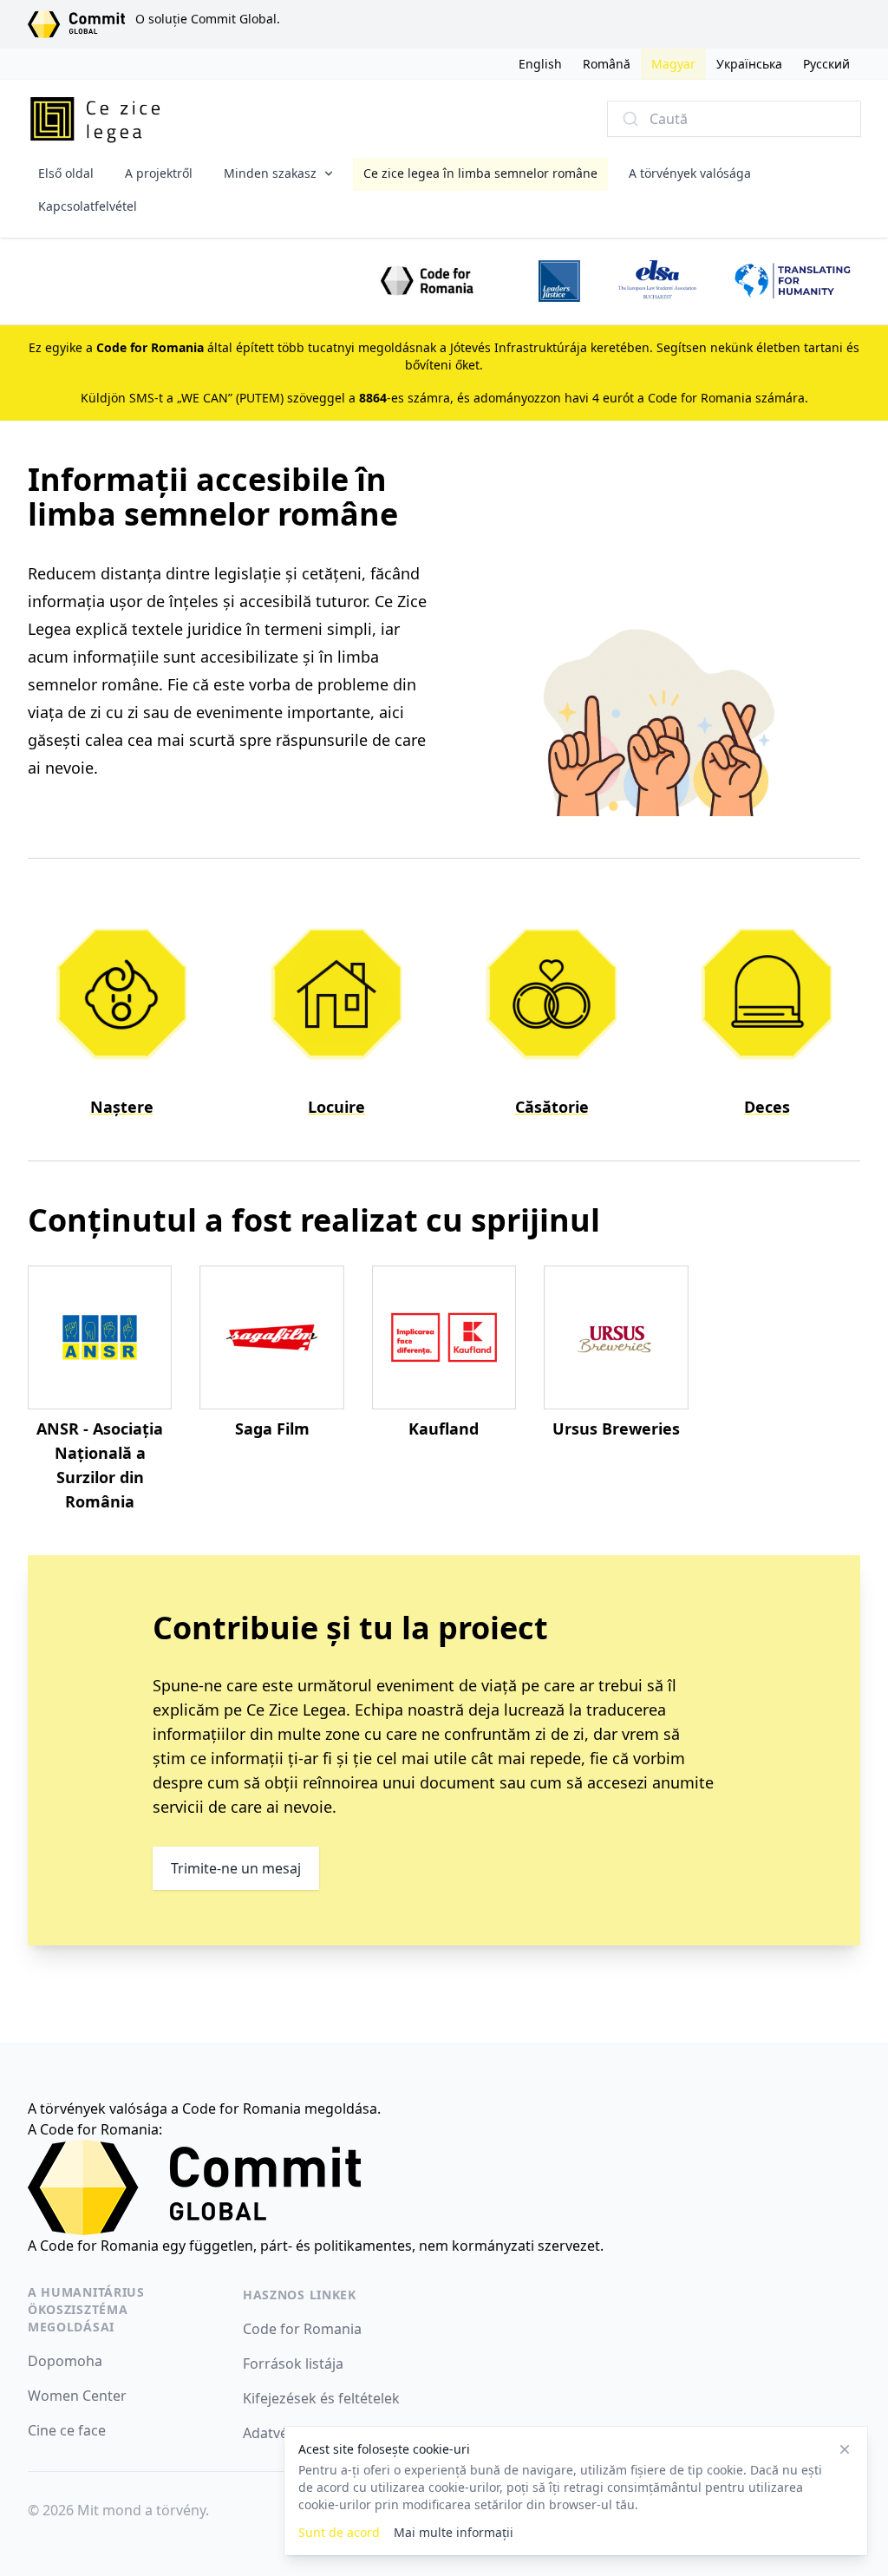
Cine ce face (67, 2430)
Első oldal (66, 173)
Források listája (293, 2364)
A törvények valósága (690, 173)
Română (607, 64)
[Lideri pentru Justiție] (559, 281)
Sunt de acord (339, 2532)
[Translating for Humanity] (793, 281)
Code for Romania (302, 2329)
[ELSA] (657, 281)
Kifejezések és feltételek (321, 2398)
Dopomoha (65, 2361)
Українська (749, 64)
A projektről (159, 173)
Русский (826, 64)
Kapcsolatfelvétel (88, 206)
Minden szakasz (270, 173)
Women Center (77, 2396)
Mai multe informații (454, 2532)
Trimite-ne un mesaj (236, 1868)
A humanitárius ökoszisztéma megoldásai (86, 2309)
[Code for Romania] (428, 281)
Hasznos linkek (300, 2295)
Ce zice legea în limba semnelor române (480, 173)
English (540, 64)
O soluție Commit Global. (208, 19)
